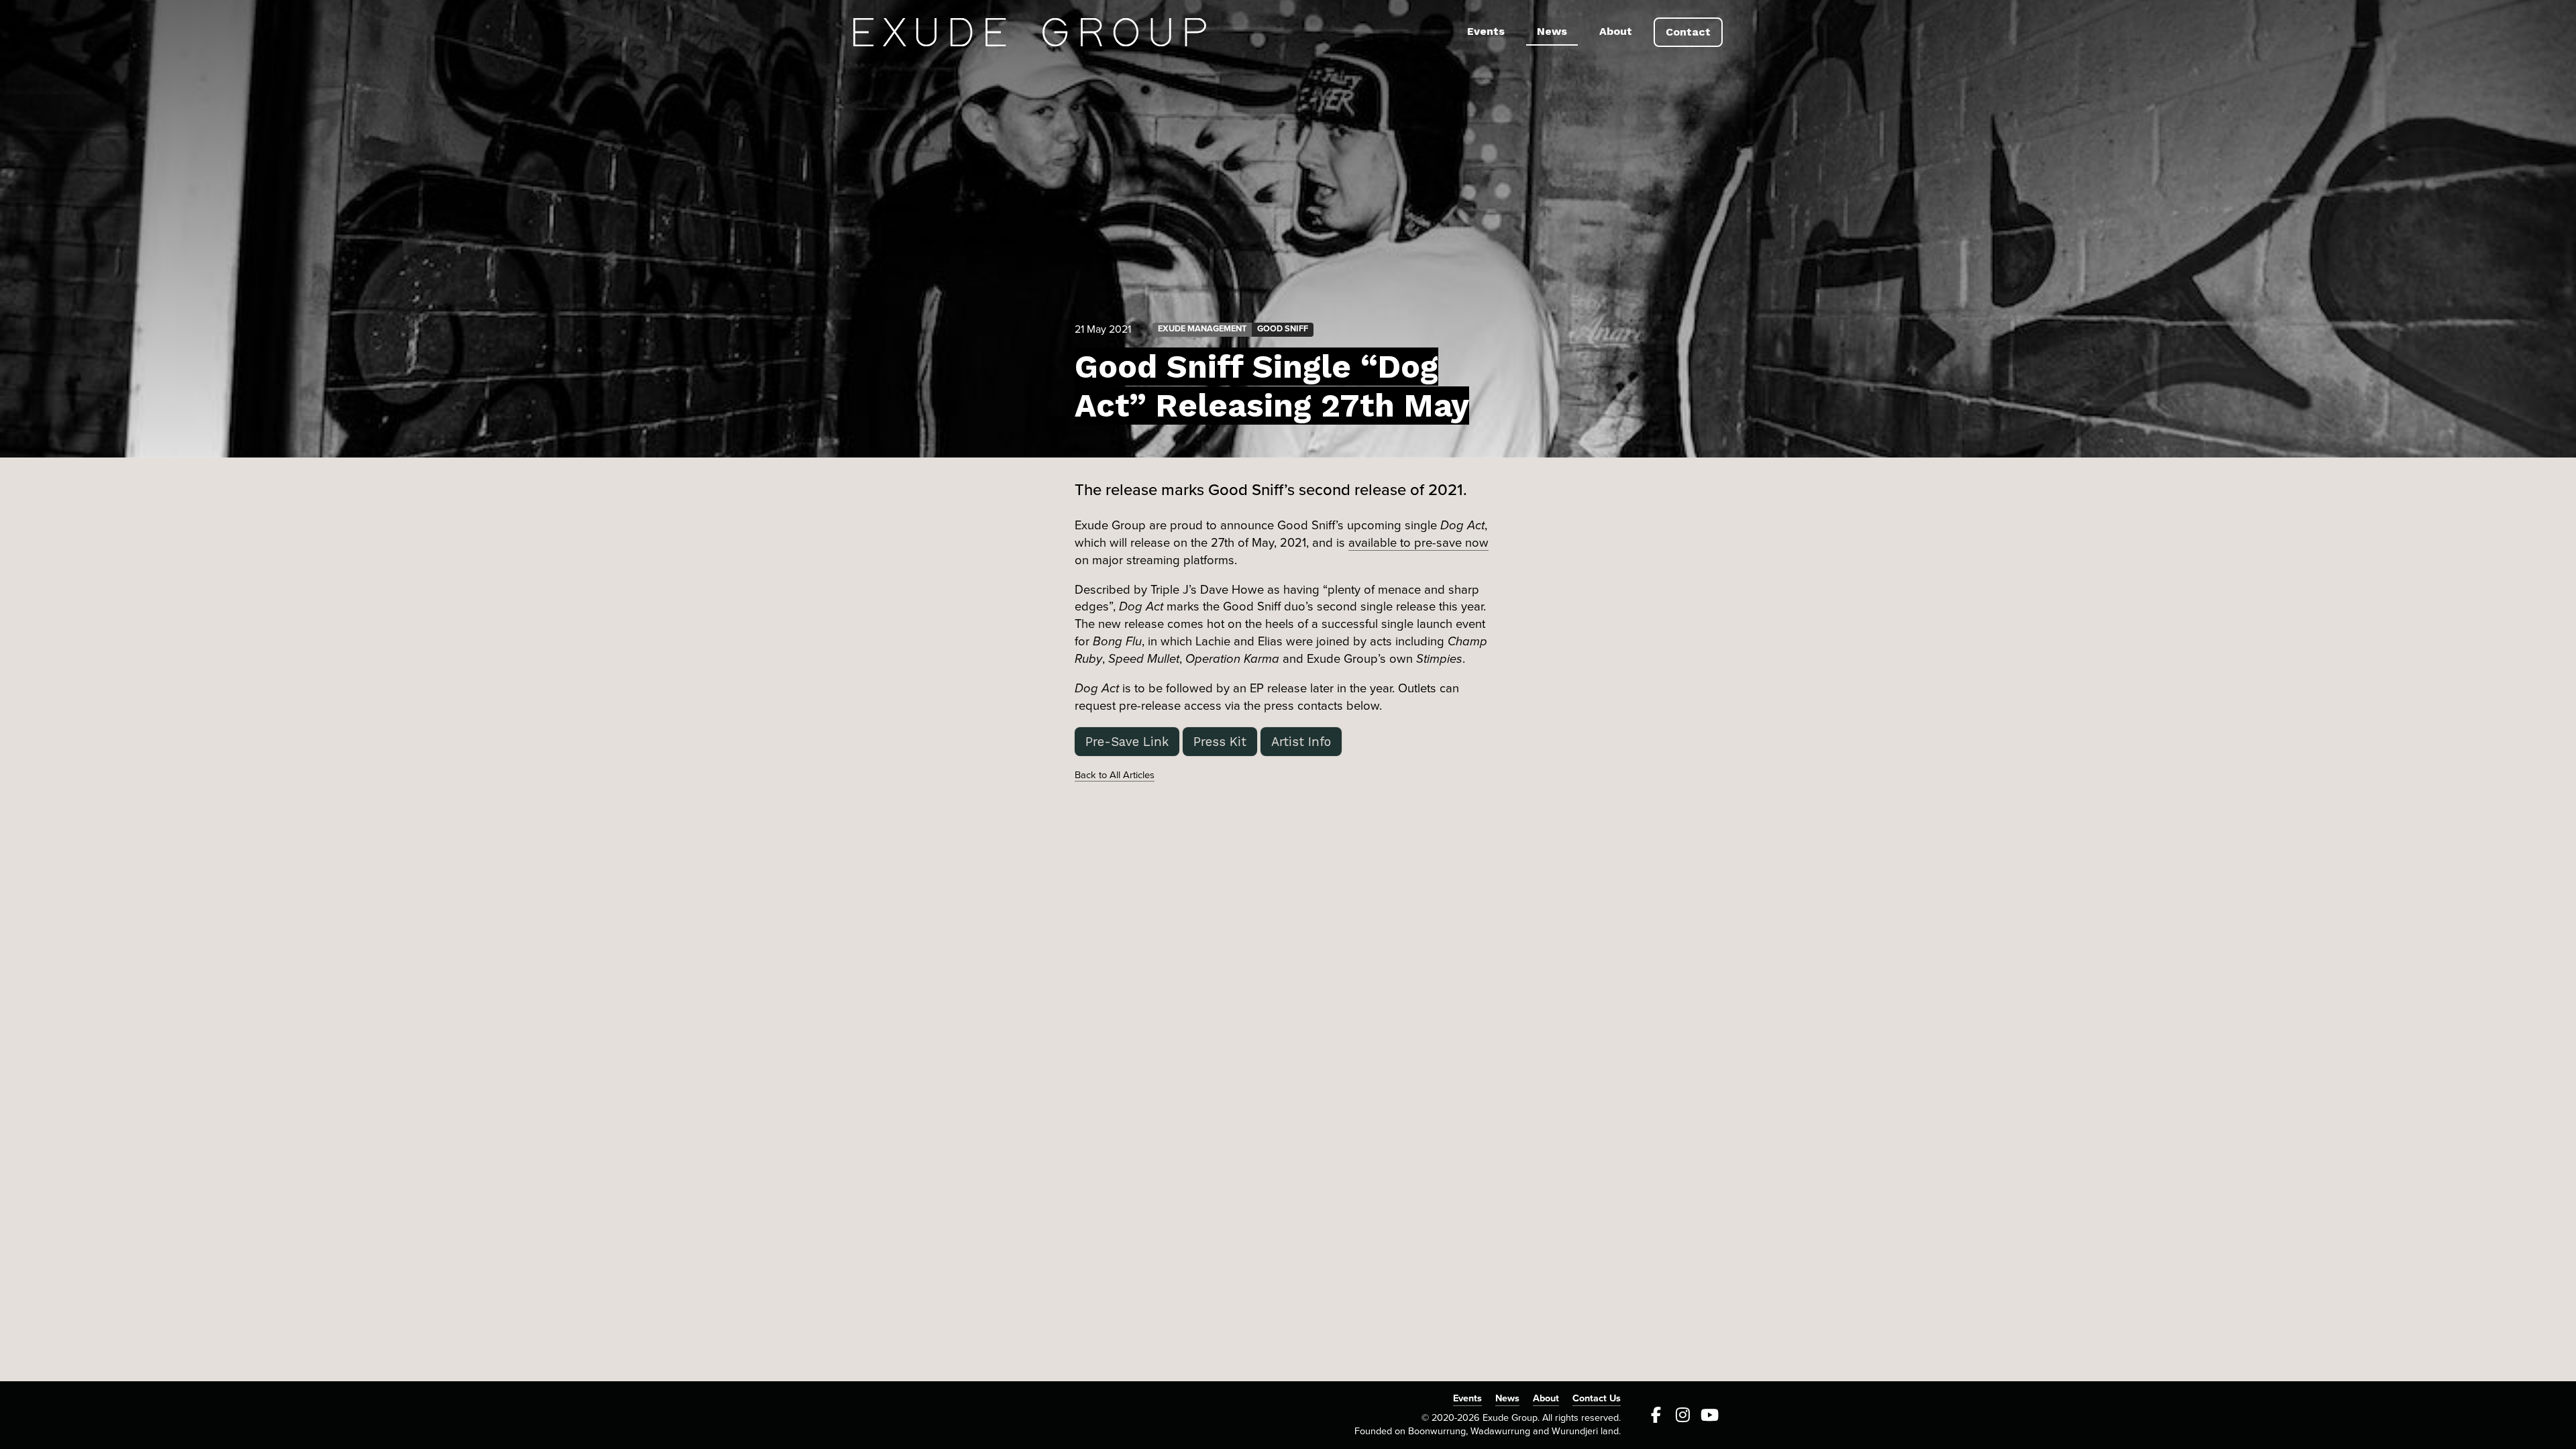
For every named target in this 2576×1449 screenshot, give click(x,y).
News (1552, 31)
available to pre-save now (1418, 543)
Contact (1688, 32)
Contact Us (1597, 1398)
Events (1486, 31)
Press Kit (1220, 742)
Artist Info (1301, 742)
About (1616, 31)
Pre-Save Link (1127, 742)
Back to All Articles (1115, 775)
